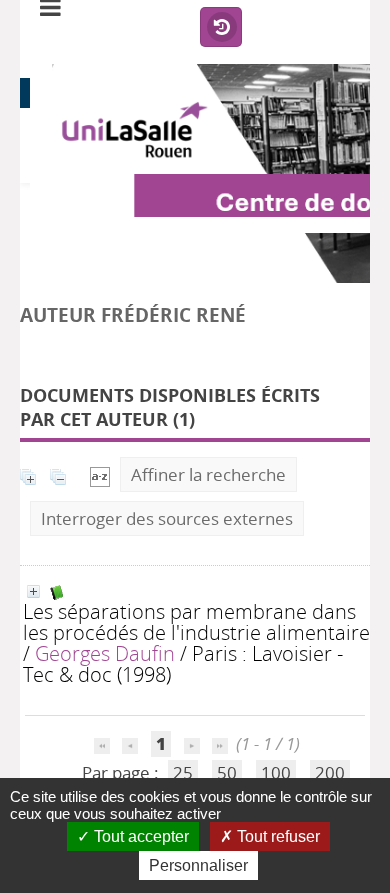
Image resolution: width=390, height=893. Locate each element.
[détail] (33, 591)
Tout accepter (139, 836)
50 (227, 772)
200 (330, 772)
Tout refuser (276, 836)
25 (183, 772)
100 (276, 772)
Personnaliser (198, 865)
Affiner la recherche (208, 474)
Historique (221, 28)
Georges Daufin (105, 653)
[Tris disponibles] (100, 474)
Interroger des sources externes (167, 518)
